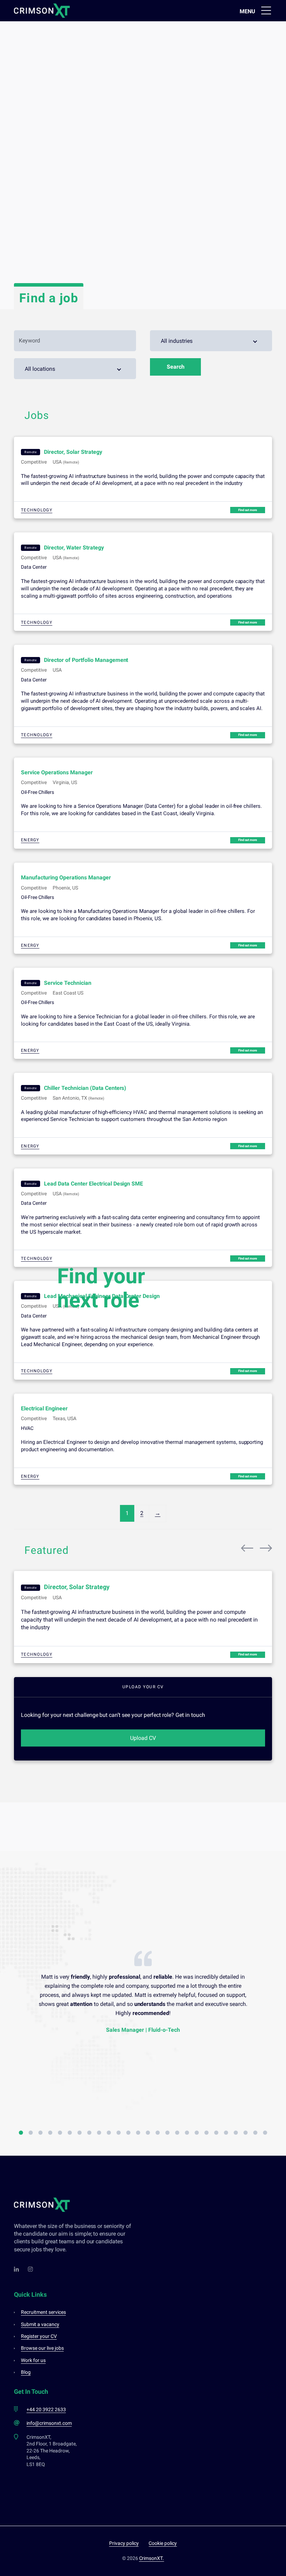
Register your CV (39, 2336)
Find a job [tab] (49, 298)
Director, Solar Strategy (73, 452)
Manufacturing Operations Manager (66, 877)
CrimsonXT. (152, 2558)
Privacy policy (124, 2543)
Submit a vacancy (40, 2324)
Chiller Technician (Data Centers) (85, 1088)
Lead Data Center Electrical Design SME (93, 1184)
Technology (37, 510)
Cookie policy (163, 2543)
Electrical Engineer (44, 1408)
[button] (21, 2133)
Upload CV (143, 1738)
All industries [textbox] (177, 341)
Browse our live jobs (42, 2348)
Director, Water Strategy (74, 548)
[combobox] (211, 341)
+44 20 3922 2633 (46, 2409)
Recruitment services (43, 2312)
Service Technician (68, 983)
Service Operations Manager (57, 772)
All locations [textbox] (40, 369)
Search (176, 367)
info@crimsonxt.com (49, 2423)
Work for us (33, 2360)
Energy (30, 840)
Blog (26, 2372)
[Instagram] (31, 2269)
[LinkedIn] (17, 2269)
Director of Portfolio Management (86, 660)
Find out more (248, 510)
